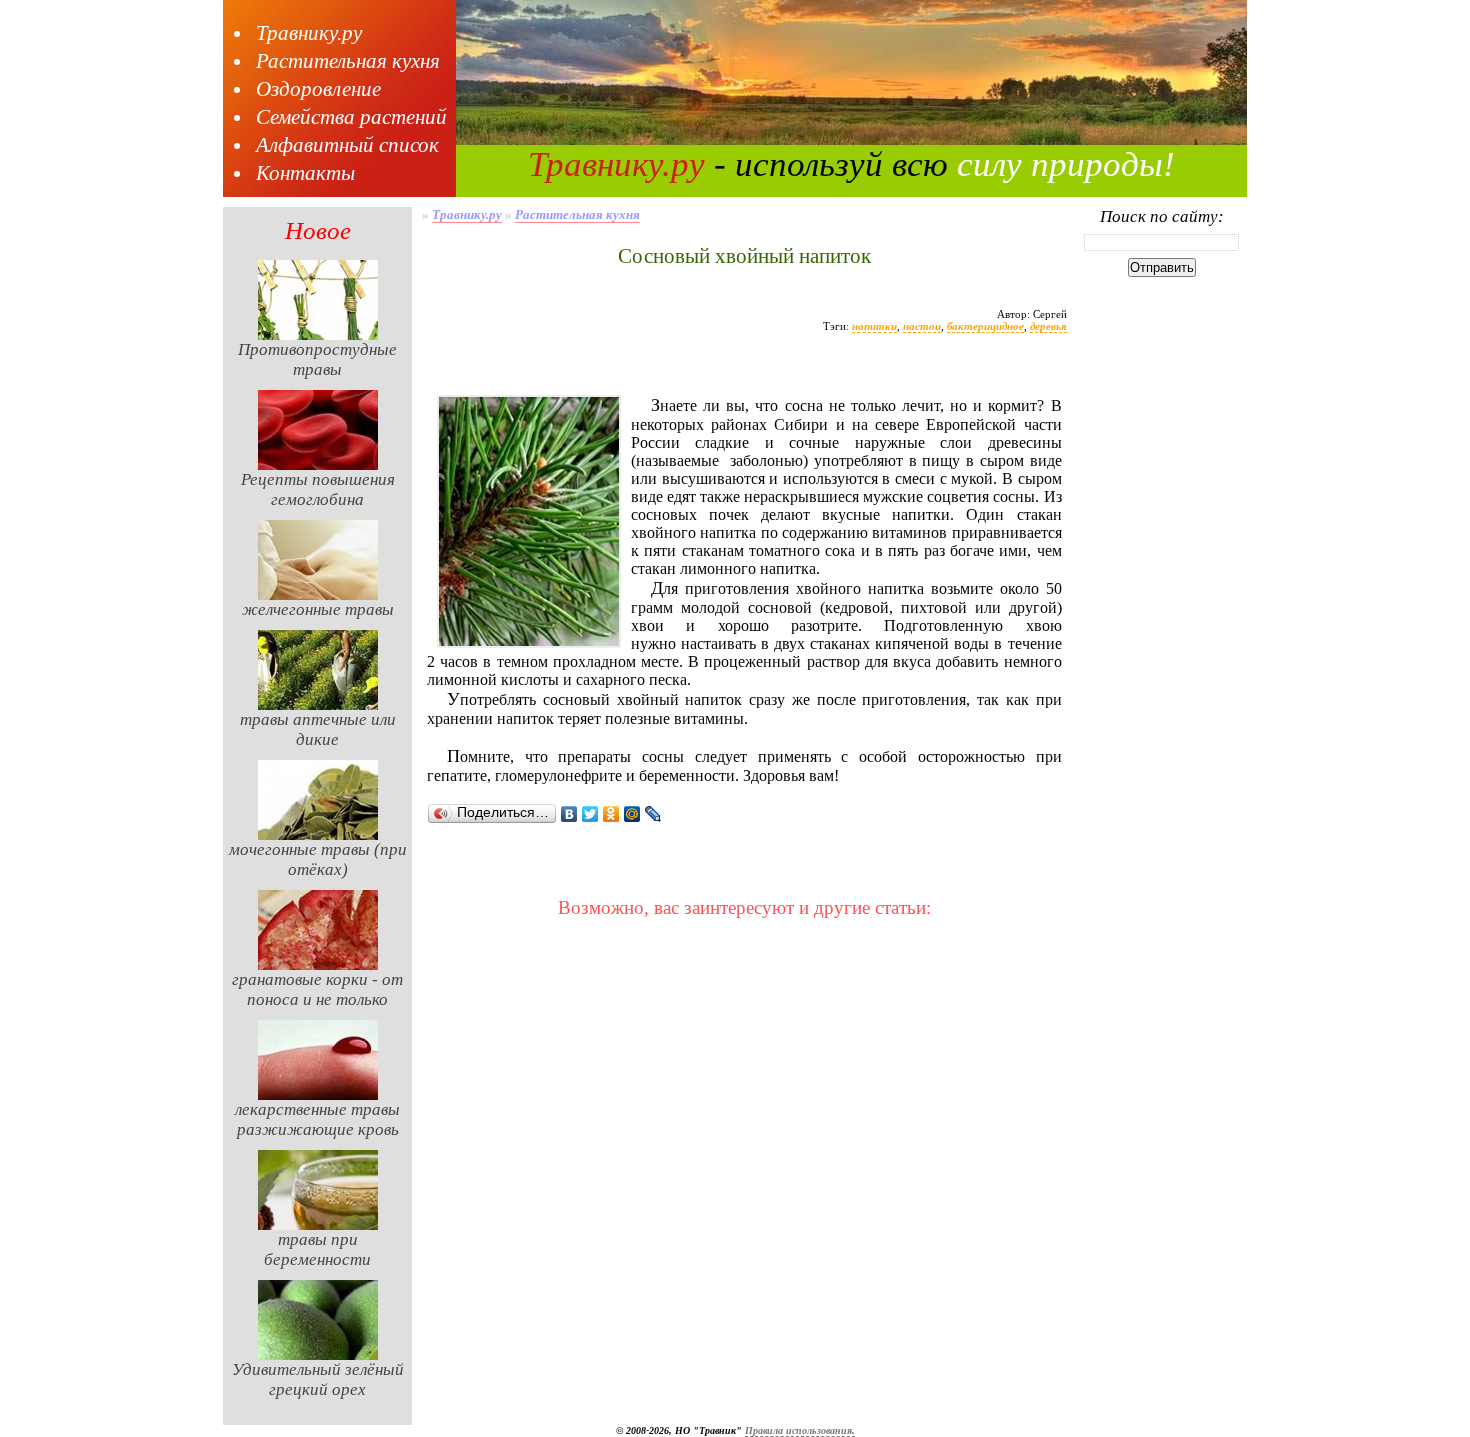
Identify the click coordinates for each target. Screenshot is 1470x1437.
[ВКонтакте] (569, 814)
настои (922, 326)
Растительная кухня (348, 61)
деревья (1048, 326)
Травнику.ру (309, 33)
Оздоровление (318, 89)
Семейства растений (351, 117)
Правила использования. (800, 1430)
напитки (874, 326)
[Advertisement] (744, 372)
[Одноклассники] (611, 814)
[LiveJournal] (653, 814)
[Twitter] (590, 814)
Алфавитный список (347, 145)
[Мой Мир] (632, 814)
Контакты (305, 173)
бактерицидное (985, 326)
